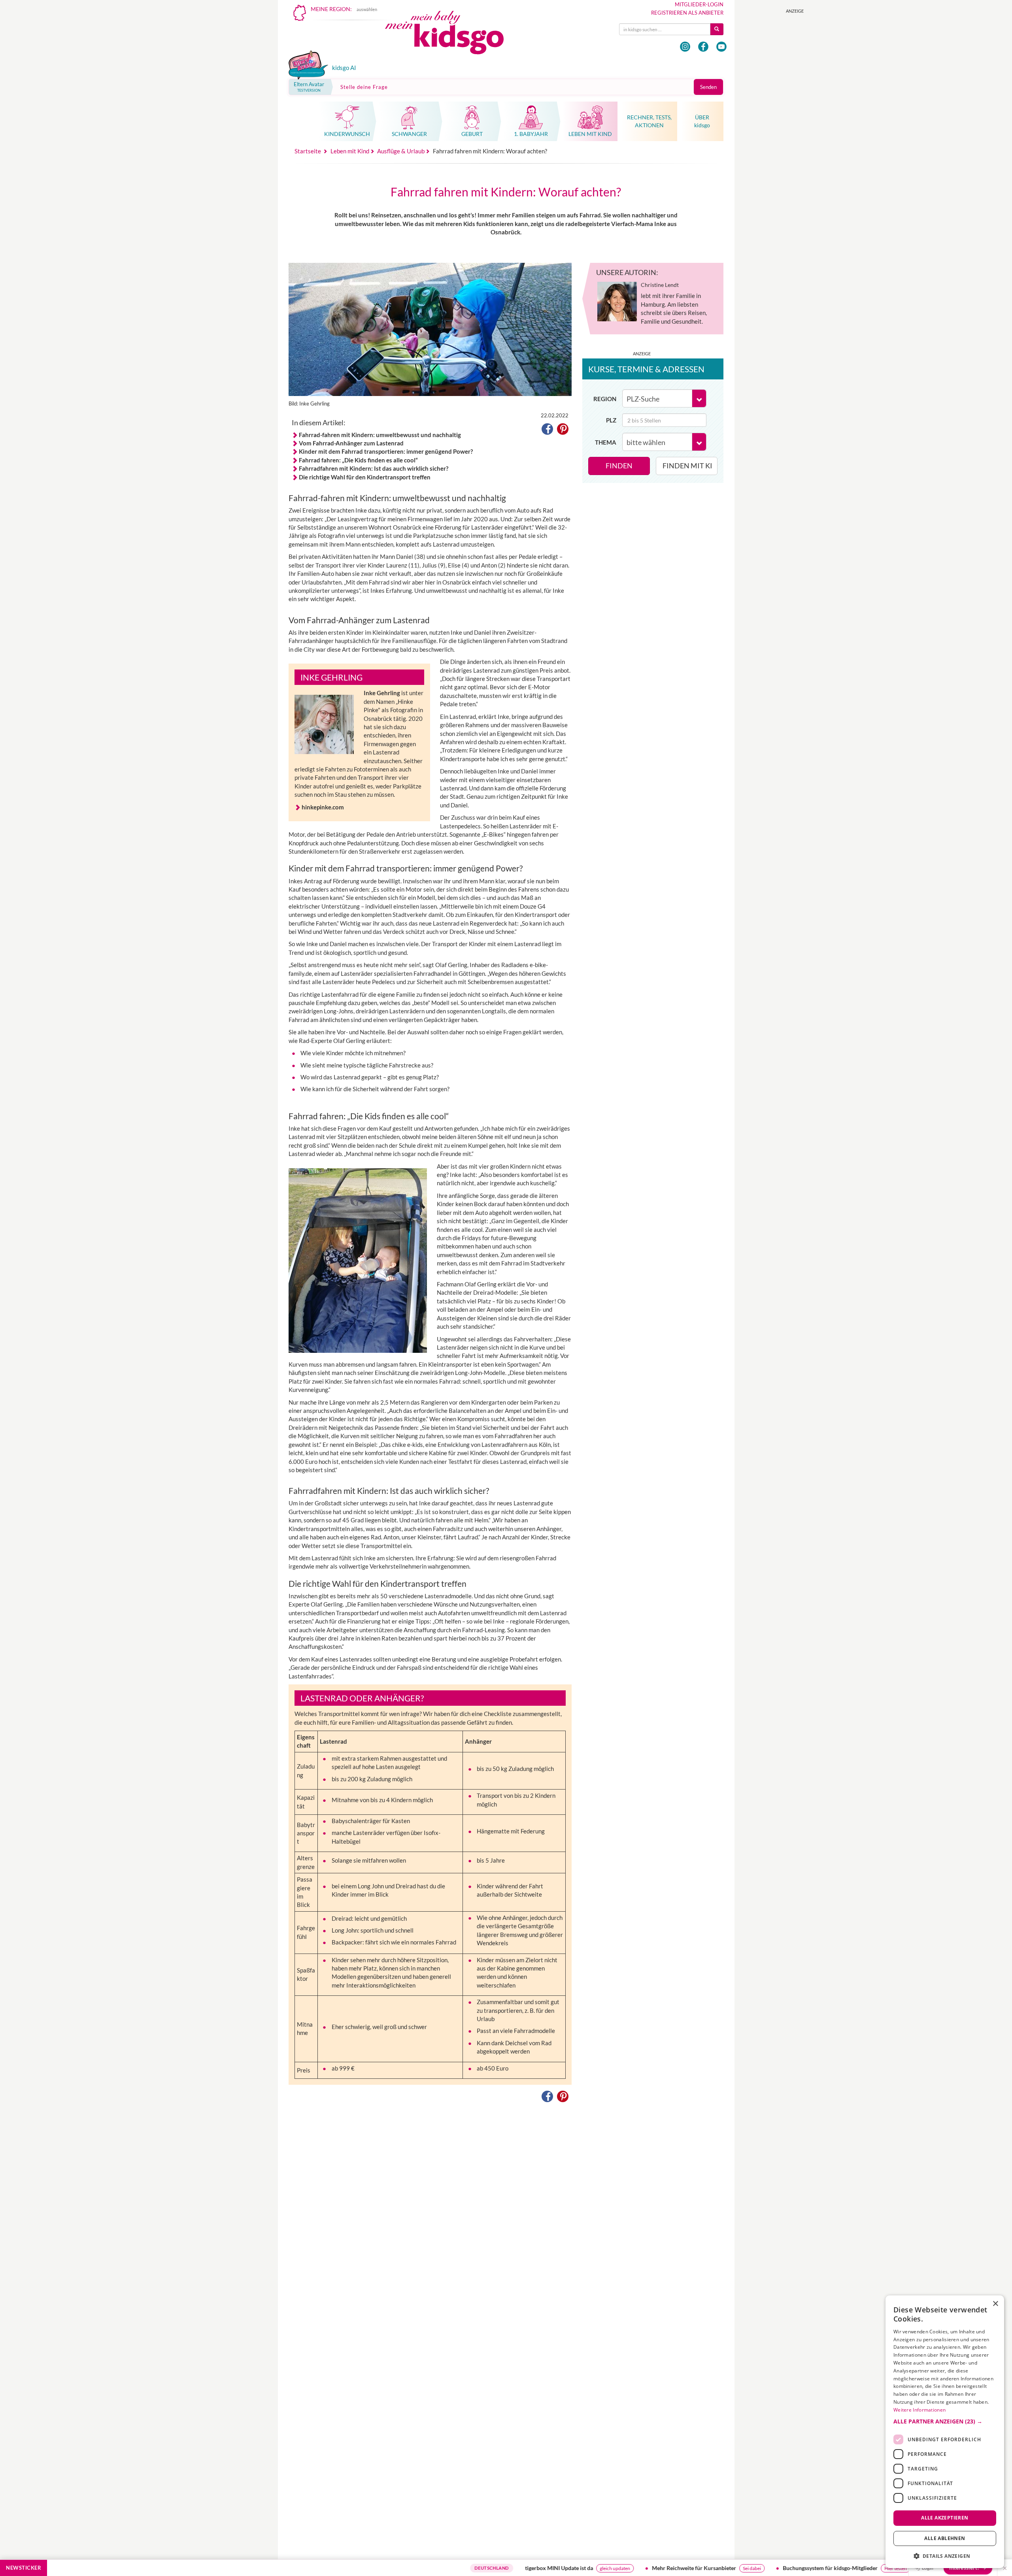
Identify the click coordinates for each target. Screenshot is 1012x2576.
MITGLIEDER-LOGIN (699, 4)
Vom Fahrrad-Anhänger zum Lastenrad (351, 443)
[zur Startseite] (451, 35)
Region (605, 399)
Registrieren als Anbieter (687, 13)
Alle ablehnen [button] (945, 2538)
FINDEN (619, 466)
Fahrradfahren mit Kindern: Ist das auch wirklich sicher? (374, 468)
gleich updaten (524, 2568)
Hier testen (805, 2568)
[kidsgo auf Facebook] (703, 47)
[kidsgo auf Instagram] (685, 47)
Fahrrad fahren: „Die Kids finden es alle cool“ (358, 460)
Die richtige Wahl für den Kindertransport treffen (365, 477)
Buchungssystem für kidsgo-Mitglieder (740, 2568)
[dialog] (945, 2432)
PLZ (611, 420)
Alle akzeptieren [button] (945, 2518)
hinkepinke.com (323, 807)
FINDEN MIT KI (687, 466)
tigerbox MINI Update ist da (468, 2568)
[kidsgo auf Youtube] (721, 47)
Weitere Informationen (919, 2410)
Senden (708, 87)
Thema (606, 442)
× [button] (995, 2304)
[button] (547, 430)
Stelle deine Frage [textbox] (364, 87)
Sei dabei (661, 2568)
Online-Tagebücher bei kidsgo (874, 2568)
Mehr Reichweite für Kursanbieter (603, 2568)
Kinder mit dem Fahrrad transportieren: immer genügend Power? (386, 451)
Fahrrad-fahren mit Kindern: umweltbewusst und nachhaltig (380, 435)
